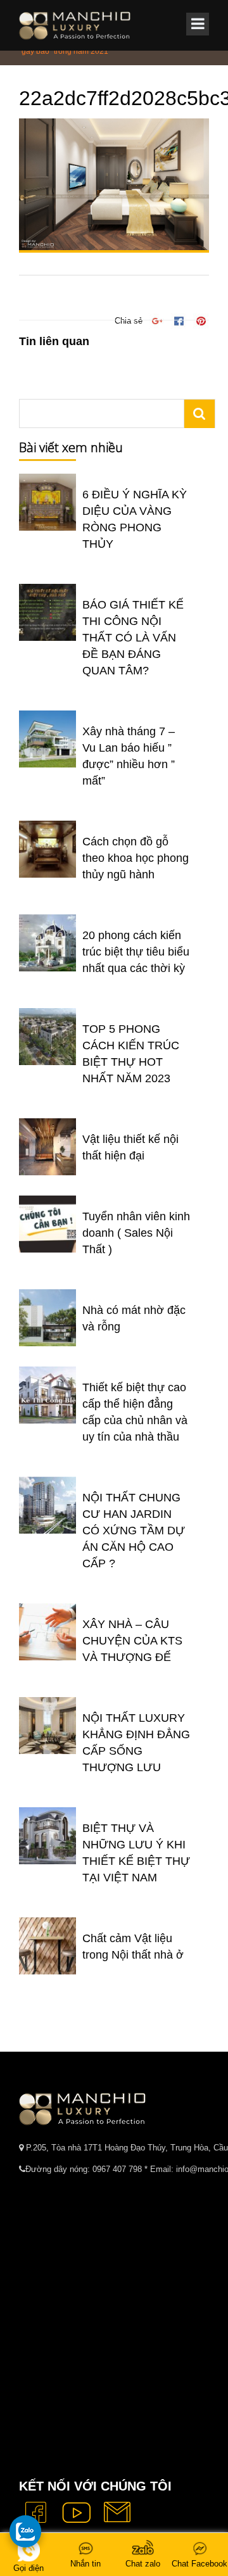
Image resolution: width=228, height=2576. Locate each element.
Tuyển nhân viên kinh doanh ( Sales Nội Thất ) (136, 1233)
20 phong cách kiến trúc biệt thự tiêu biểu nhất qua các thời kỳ (136, 952)
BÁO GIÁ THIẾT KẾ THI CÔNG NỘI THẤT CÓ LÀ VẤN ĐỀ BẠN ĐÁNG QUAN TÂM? (133, 638)
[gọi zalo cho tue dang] (25, 2531)
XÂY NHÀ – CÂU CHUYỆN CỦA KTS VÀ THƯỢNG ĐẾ (132, 1641)
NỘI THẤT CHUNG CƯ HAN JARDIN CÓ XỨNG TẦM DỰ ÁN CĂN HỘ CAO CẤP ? (134, 1531)
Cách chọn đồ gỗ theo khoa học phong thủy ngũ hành (136, 858)
